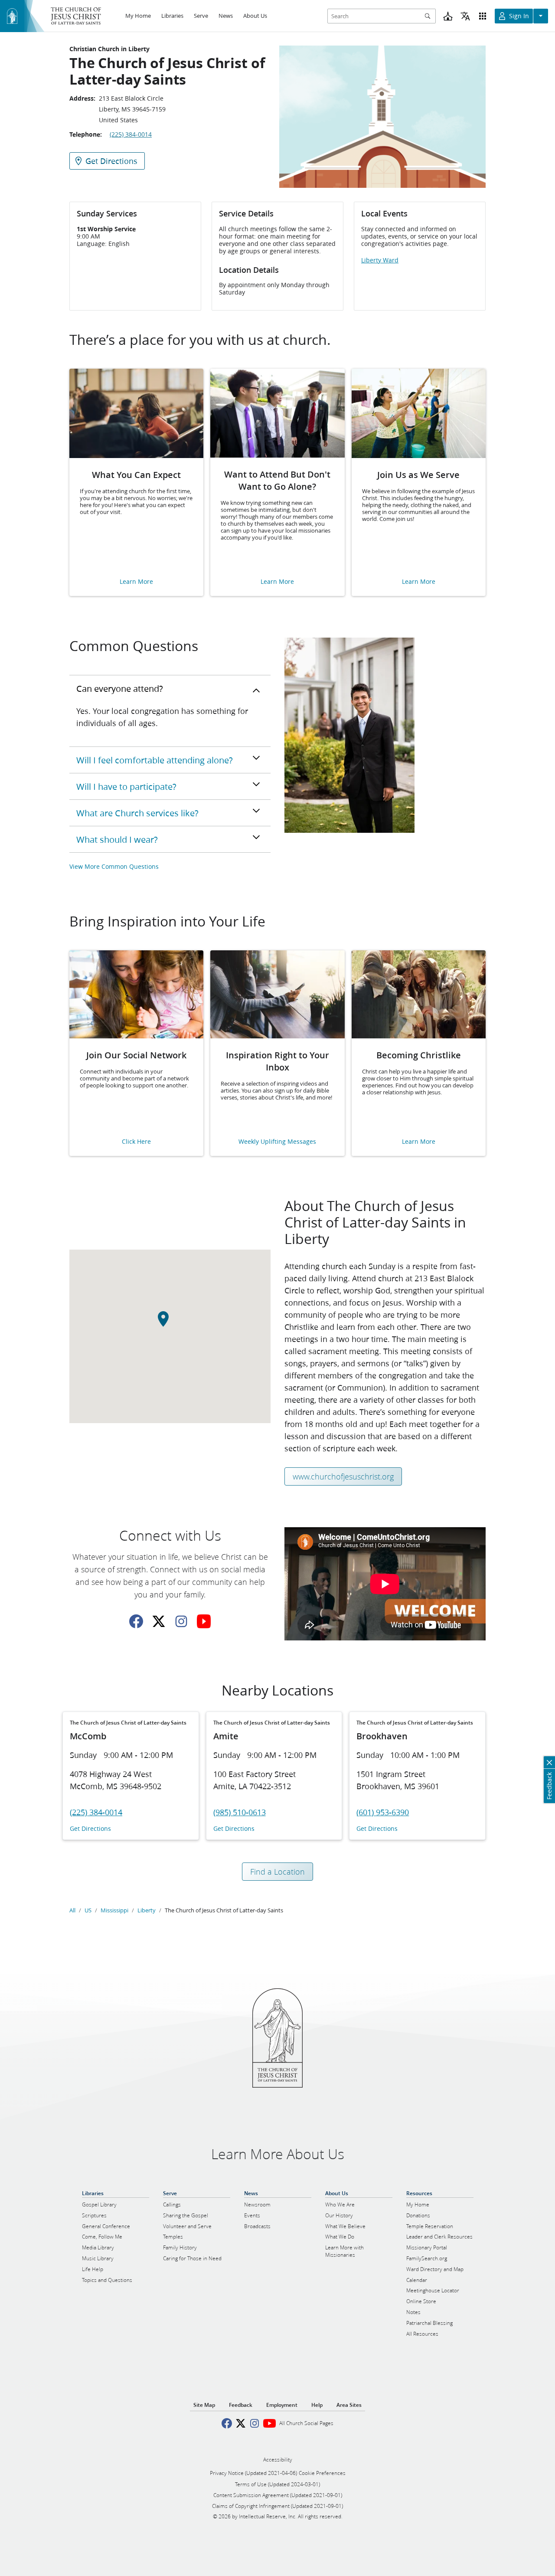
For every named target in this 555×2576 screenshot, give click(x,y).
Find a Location (277, 1872)
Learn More (136, 582)
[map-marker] (170, 1324)
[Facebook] (136, 1621)
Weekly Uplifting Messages (277, 1142)
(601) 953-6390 (383, 1812)
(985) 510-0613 (240, 1812)
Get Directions (90, 1829)
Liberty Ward (380, 260)
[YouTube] (204, 1621)
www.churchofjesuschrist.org (343, 1476)
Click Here (136, 1142)
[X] (159, 1621)
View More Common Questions (114, 866)
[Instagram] (181, 1621)
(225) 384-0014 (131, 134)
